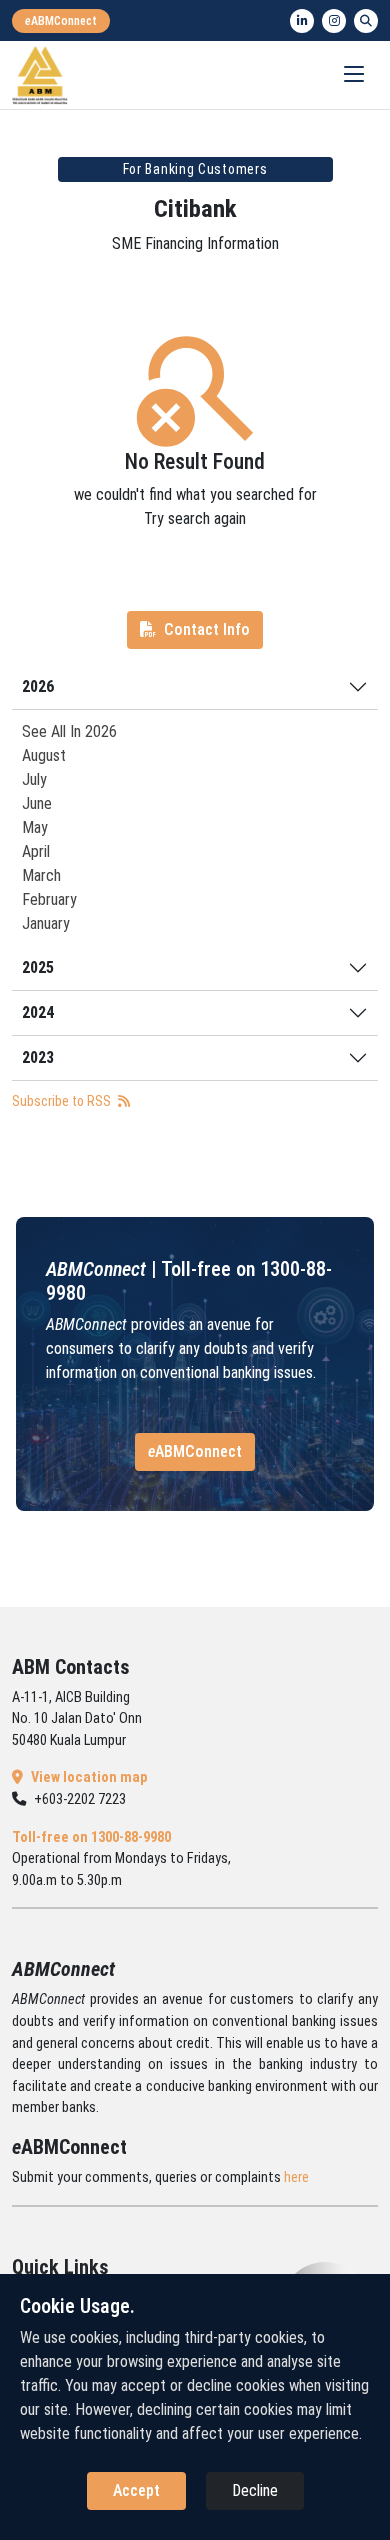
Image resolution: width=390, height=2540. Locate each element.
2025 (38, 967)
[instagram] (334, 21)
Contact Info (207, 629)
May (35, 827)
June (37, 803)
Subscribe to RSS (63, 1101)
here (296, 2177)
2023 (38, 1057)
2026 (38, 686)
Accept (136, 2490)
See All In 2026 (69, 731)
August (44, 755)
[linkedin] (302, 21)
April (36, 851)
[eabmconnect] (61, 21)
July (34, 779)
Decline (255, 2490)
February (49, 899)
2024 (38, 1012)
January (46, 923)
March (41, 875)
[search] (366, 21)
